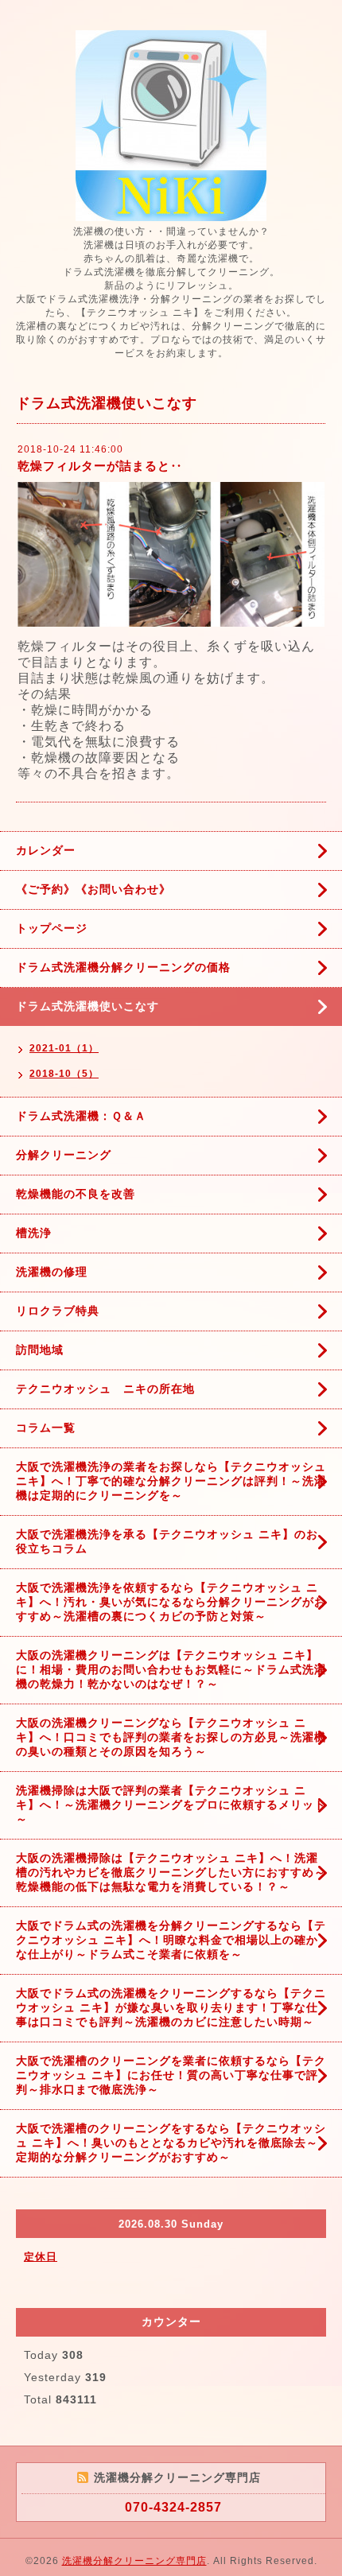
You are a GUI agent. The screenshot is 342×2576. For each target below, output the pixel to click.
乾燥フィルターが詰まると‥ (100, 466)
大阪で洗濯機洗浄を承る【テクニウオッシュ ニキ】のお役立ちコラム (167, 1541)
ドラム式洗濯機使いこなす (87, 1006)
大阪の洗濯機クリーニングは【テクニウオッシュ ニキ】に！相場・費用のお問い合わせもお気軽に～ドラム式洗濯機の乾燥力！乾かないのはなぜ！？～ (171, 1669)
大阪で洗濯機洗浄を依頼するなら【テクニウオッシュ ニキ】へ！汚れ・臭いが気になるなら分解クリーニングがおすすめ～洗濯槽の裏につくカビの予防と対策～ (171, 1602)
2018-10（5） (64, 1074)
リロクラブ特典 (58, 1311)
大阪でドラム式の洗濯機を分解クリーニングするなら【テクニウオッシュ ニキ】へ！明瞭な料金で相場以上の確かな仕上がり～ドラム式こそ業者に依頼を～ (171, 1940)
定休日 (41, 2257)
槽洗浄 (34, 1233)
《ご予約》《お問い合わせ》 (93, 889)
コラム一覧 (46, 1428)
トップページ (52, 928)
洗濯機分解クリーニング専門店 (134, 2561)
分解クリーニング (64, 1155)
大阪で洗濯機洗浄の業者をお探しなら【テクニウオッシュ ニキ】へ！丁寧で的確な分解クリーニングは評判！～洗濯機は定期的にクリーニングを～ (171, 1481)
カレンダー (46, 850)
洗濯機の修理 (52, 1272)
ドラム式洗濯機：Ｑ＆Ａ (81, 1116)
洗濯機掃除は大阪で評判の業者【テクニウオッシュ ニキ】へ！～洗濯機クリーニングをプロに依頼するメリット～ (171, 1805)
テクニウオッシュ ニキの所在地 (105, 1389)
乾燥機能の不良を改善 (76, 1194)
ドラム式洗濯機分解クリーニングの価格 (123, 967)
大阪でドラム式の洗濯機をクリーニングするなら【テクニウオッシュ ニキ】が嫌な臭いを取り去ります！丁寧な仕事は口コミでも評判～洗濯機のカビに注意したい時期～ (171, 2007)
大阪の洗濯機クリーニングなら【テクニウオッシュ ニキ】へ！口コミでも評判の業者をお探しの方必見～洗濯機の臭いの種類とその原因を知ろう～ (171, 1737)
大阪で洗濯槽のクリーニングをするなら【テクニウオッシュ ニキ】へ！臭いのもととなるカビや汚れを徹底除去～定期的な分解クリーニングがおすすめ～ (171, 2143)
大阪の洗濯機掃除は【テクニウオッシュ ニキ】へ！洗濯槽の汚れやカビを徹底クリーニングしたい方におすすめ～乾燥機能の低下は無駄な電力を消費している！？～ (171, 1872)
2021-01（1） (64, 1048)
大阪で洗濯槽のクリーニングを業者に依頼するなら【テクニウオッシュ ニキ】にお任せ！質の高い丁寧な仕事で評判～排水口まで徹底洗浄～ (171, 2075)
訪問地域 (40, 1350)
